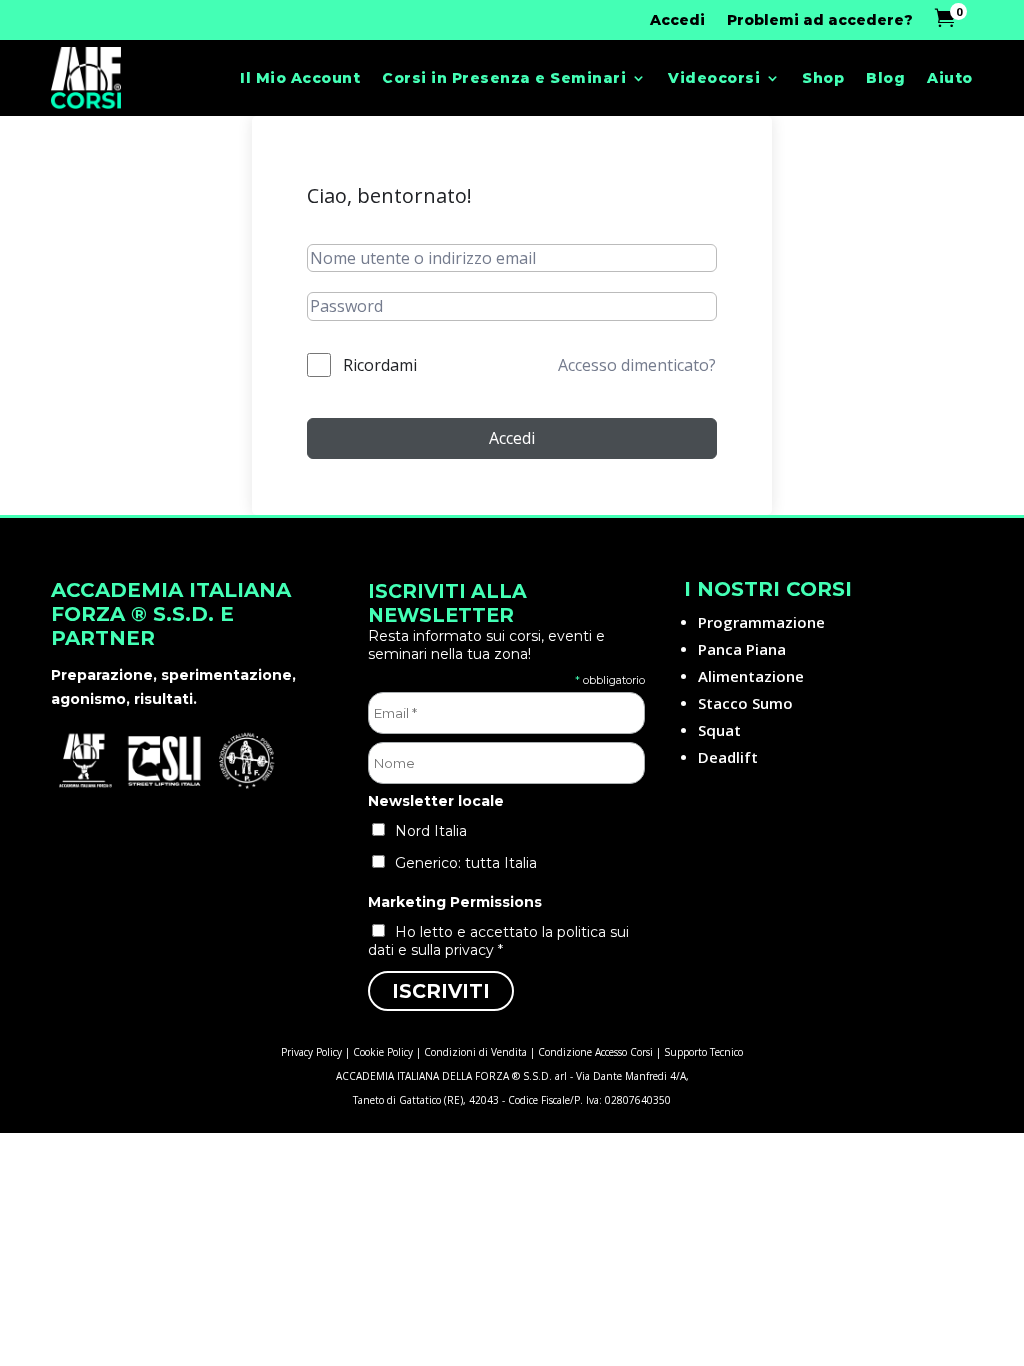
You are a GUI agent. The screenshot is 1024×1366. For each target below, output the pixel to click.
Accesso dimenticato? (637, 365)
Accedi (677, 21)
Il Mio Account (300, 78)
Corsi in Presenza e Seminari (504, 78)
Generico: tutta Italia (466, 863)
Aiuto (950, 78)
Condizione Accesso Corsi (595, 1052)
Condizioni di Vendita (475, 1052)
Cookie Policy (383, 1052)
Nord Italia (431, 831)
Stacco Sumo (745, 703)
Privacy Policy (311, 1052)
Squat (719, 730)
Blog (885, 78)
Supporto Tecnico (703, 1052)
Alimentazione (751, 676)
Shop (823, 78)
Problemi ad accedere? (820, 21)
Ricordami (380, 365)
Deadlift (728, 757)
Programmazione (761, 622)
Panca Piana (742, 649)
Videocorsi (714, 78)
